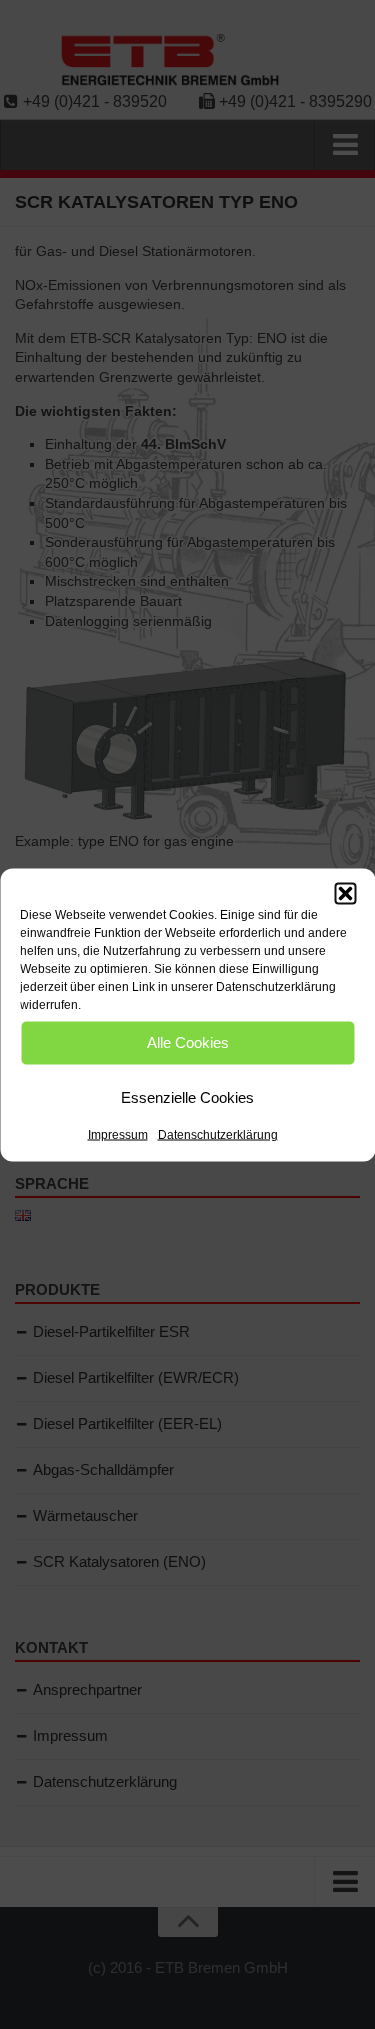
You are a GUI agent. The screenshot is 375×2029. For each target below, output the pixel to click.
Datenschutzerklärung (218, 1134)
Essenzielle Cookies (187, 1097)
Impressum (118, 1134)
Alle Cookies (188, 1042)
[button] (345, 893)
